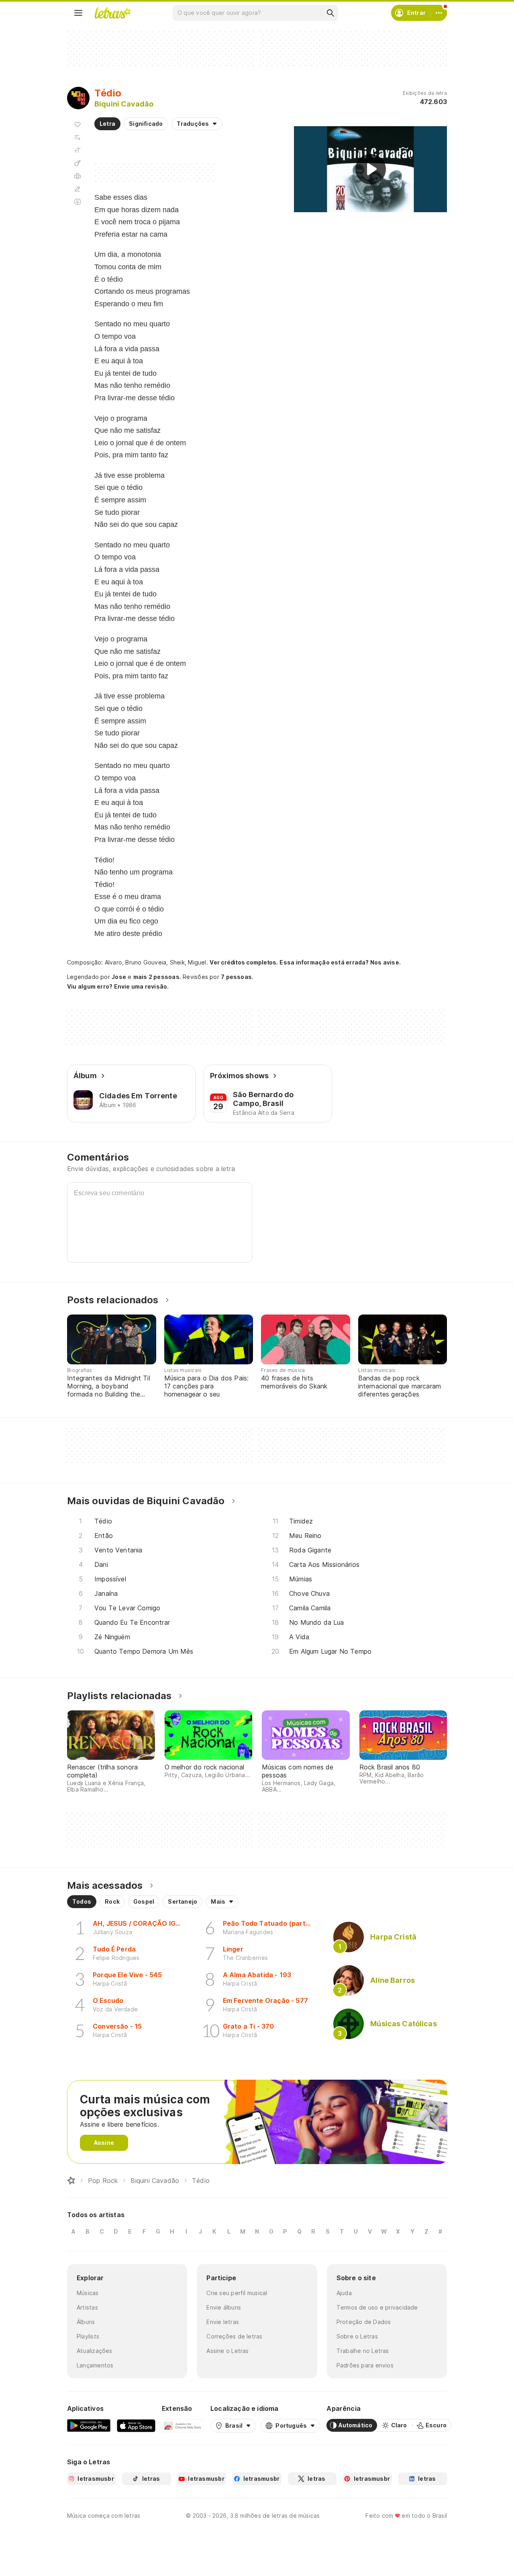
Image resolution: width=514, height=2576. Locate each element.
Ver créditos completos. (244, 962)
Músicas (88, 2293)
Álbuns (86, 2322)
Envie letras (223, 2322)
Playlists (88, 2336)
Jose (119, 977)
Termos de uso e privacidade (377, 2307)
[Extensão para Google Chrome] (183, 2425)
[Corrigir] (78, 189)
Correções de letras (234, 2336)
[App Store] (136, 2425)
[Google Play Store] (89, 2425)
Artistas (87, 2307)
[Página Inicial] (71, 2181)
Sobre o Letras (357, 2336)
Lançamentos (95, 2365)
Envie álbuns (224, 2307)
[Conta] (439, 13)
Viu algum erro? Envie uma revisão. (118, 987)
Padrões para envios (365, 2365)
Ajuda (344, 2293)
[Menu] (78, 13)
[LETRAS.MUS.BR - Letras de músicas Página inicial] (112, 13)
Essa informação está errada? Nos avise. (340, 962)
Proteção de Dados (364, 2322)
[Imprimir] (78, 176)
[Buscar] (330, 13)
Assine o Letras (227, 2351)
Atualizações (95, 2351)
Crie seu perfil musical (237, 2293)
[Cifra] (78, 163)
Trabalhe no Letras (363, 2351)
